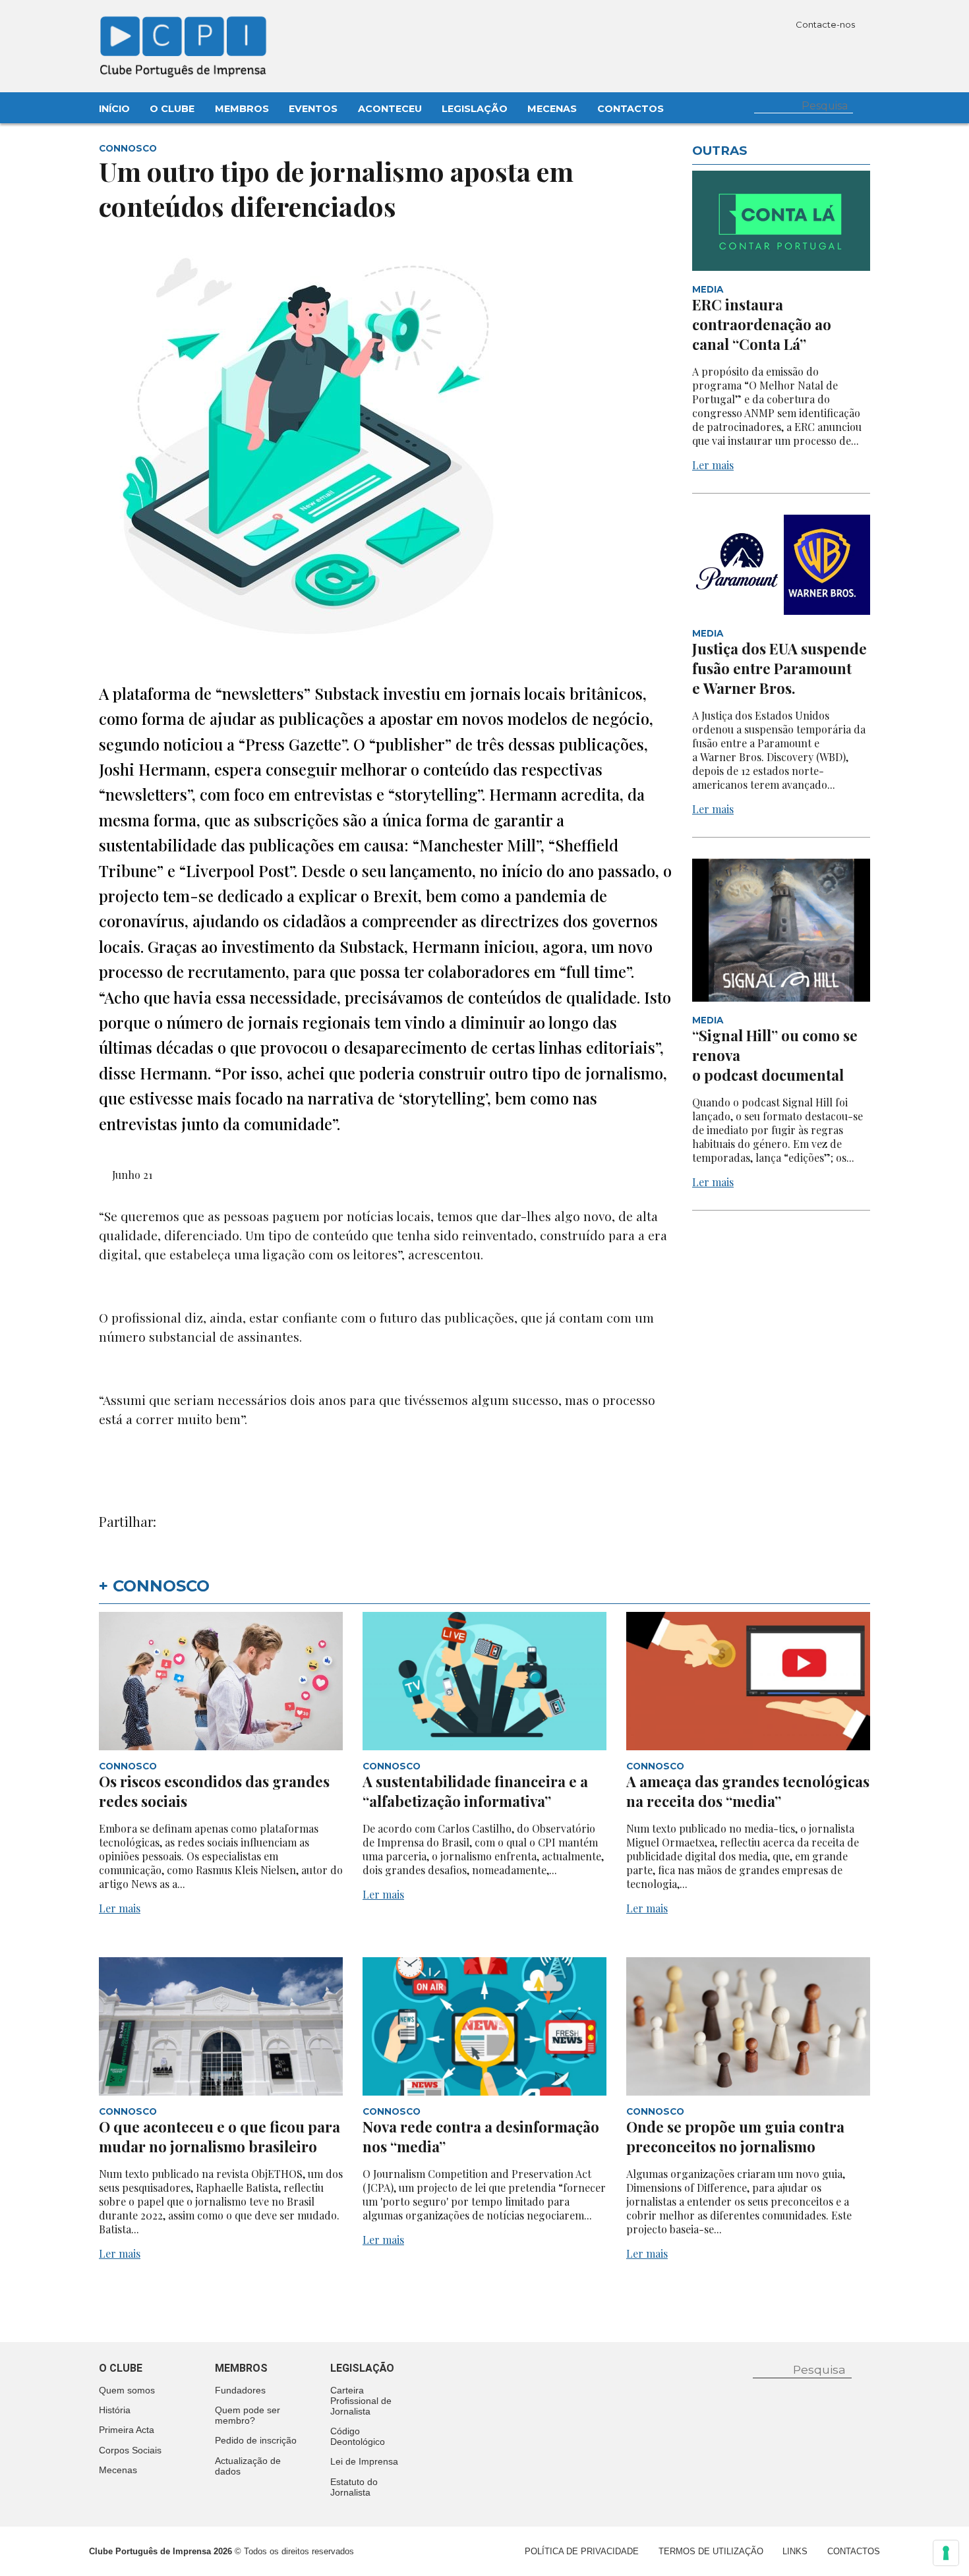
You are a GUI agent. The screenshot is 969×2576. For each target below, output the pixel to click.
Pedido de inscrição (256, 2440)
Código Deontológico (358, 2436)
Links (795, 2551)
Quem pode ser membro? (248, 2415)
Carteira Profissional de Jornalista (361, 2401)
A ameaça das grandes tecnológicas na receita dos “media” (748, 1791)
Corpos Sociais (130, 2450)
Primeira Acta (127, 2430)
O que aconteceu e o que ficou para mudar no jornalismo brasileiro (220, 2136)
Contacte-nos (826, 24)
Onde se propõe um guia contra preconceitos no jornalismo (735, 2136)
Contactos (631, 109)
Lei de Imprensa (364, 2461)
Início (114, 109)
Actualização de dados (248, 2466)
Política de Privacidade (582, 2551)
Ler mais (713, 465)
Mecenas (552, 109)
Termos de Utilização (711, 2551)
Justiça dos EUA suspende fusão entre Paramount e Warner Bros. (779, 668)
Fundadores (240, 2390)
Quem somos (127, 2390)
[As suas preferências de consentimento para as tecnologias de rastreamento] (946, 2553)
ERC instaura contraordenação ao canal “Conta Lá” (762, 324)
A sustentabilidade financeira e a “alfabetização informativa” (475, 1791)
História (115, 2410)
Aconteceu (390, 109)
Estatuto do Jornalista (354, 2487)
